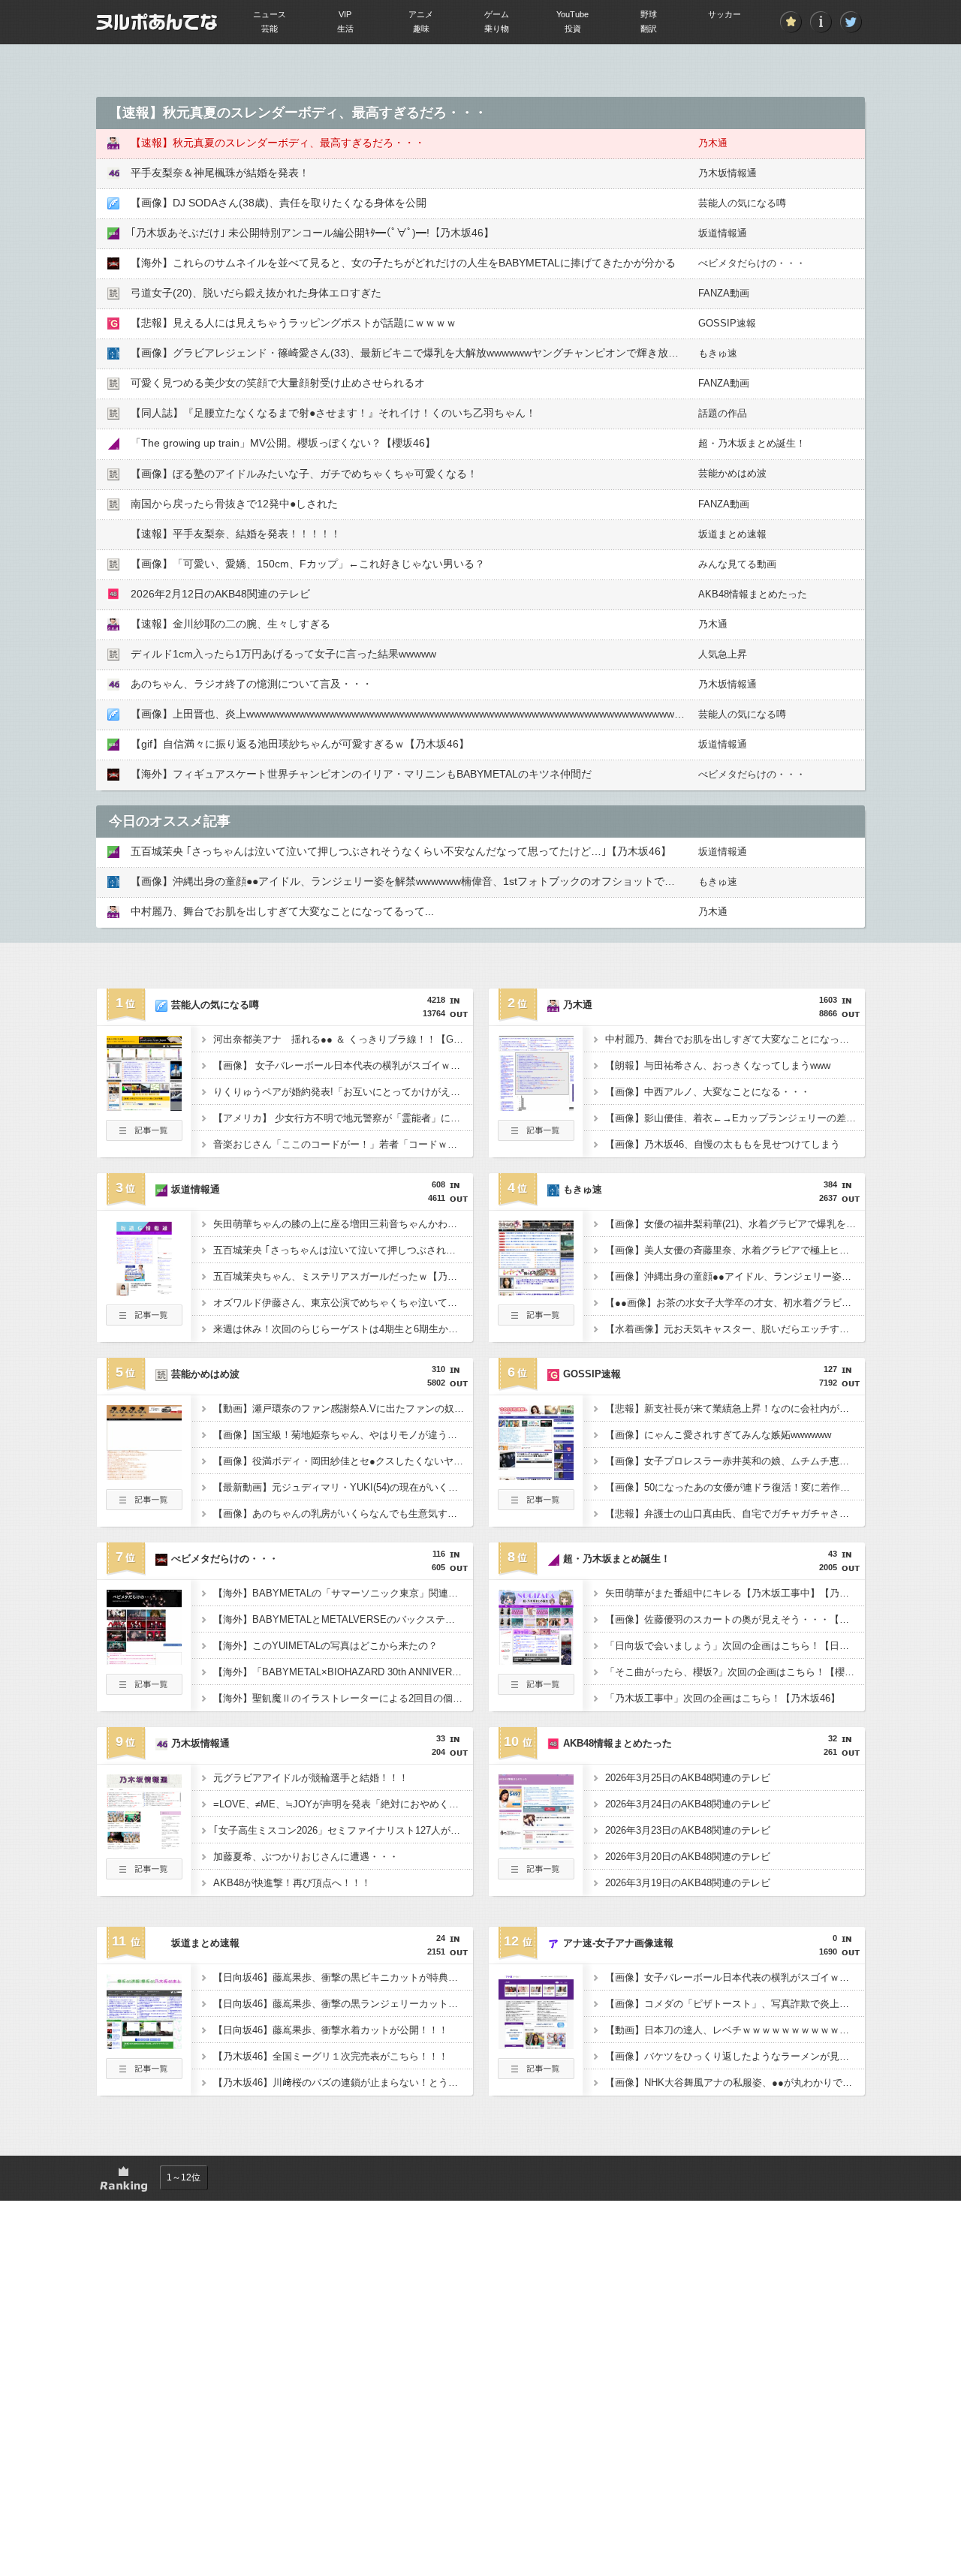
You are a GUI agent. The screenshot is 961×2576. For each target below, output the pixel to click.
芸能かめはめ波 (732, 473)
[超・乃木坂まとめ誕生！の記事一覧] (536, 1690)
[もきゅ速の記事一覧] (536, 1321)
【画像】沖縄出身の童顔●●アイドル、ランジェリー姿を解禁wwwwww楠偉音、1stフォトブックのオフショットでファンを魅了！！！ (445, 881)
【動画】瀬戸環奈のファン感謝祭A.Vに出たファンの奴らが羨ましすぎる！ (343, 1408)
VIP (345, 14)
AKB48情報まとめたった (753, 594)
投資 (573, 29)
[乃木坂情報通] (144, 1845)
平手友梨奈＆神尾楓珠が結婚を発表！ (220, 173)
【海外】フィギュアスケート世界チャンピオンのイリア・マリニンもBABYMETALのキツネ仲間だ (361, 774)
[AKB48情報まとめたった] (536, 1845)
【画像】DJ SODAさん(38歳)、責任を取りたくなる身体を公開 (279, 203)
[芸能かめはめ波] (144, 1476)
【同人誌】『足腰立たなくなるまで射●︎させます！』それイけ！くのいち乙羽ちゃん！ (333, 413)
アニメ (421, 14)
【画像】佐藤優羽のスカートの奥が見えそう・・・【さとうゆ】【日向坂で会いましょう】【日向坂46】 (735, 1619)
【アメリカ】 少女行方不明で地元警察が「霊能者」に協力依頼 (343, 1118)
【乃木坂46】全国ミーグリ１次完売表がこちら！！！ (331, 2056)
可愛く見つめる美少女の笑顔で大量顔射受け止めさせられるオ (278, 383)
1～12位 (184, 2177)
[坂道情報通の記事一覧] (144, 1321)
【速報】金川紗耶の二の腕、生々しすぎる (230, 624)
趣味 (421, 29)
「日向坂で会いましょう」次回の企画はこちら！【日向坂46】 (735, 1646)
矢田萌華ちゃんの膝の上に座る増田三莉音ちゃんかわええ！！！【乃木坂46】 (343, 1224)
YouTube (572, 14)
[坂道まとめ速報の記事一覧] (144, 2075)
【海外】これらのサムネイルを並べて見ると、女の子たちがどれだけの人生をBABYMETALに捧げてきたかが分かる (403, 263)
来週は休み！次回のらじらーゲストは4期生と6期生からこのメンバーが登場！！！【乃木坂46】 (343, 1329)
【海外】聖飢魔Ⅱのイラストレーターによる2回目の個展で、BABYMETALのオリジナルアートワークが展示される (343, 1698)
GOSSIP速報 (727, 323)
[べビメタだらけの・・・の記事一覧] (144, 1690)
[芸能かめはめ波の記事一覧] (144, 1506)
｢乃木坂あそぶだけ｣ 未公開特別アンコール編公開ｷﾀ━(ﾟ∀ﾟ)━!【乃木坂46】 (312, 233)
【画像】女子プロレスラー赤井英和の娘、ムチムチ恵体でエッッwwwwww (735, 1461)
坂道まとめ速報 (732, 534)
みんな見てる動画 (737, 564)
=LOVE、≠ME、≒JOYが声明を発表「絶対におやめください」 (343, 1804)
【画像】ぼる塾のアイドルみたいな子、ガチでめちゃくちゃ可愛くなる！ (304, 474)
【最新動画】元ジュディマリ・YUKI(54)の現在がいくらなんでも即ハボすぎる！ (343, 1487)
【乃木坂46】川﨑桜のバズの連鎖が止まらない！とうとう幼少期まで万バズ (343, 2082)
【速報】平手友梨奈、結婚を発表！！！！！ (236, 534)
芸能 (270, 29)
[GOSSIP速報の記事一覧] (536, 1506)
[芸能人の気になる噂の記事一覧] (144, 1136)
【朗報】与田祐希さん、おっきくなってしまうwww (718, 1065)
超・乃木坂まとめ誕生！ (752, 443)
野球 (649, 14)
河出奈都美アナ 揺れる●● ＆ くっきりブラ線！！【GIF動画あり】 (343, 1039)
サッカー (725, 14)
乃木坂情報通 (728, 173)
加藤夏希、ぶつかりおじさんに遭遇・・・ (306, 1857)
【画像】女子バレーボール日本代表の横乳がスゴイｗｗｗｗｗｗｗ (735, 1977)
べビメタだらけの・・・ (752, 263)
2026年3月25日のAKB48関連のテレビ (688, 1778)
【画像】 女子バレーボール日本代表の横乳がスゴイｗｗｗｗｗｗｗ (343, 1065)
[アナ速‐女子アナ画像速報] (536, 2045)
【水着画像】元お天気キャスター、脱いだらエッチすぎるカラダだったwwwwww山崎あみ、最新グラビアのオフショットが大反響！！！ (735, 1329)
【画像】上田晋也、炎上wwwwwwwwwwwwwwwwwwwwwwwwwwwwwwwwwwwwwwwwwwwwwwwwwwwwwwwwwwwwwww (425, 714)
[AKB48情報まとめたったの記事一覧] (536, 1875)
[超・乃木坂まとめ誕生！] (536, 1660)
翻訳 (649, 29)
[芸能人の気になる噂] (144, 1106)
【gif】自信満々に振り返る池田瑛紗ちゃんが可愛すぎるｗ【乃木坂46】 (300, 744)
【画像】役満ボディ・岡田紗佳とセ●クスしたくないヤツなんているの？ (343, 1461)
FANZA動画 (724, 293)
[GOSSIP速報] (536, 1476)
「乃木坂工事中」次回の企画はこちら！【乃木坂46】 (723, 1698)
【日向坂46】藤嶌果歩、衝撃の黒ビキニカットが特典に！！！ (343, 1977)
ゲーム (497, 14)
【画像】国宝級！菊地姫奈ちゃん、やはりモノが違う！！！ (343, 1435)
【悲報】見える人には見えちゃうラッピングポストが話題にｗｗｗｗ (294, 323)
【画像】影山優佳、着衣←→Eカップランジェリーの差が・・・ (735, 1118)
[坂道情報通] (144, 1291)
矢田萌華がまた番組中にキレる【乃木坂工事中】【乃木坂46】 (735, 1593)
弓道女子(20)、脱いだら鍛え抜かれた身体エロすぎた (256, 293)
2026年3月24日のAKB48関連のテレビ (688, 1804)
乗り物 (497, 29)
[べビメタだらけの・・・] (144, 1660)
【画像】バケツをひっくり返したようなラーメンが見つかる (735, 2056)
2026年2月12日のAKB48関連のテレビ (220, 594)
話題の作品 (723, 413)
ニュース (270, 14)
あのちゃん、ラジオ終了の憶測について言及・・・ (252, 684)
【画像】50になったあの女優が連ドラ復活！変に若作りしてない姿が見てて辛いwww (735, 1487)
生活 (345, 29)
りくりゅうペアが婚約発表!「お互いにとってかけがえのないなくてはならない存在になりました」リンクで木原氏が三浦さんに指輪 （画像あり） (343, 1092)
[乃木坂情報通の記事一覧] (144, 1875)
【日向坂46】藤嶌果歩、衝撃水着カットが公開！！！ (331, 2030)
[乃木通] (536, 1106)
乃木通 (713, 143)
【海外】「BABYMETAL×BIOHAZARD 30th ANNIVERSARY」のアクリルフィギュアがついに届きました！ (343, 1672)
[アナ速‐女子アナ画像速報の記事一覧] (536, 2075)
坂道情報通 (723, 233)
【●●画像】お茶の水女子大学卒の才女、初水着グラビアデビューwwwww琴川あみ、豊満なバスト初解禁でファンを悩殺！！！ (735, 1303)
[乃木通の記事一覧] (536, 1136)
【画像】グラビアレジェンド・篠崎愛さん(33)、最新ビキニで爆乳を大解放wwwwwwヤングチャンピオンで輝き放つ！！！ (420, 353)
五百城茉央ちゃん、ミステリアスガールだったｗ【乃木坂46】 (343, 1276)
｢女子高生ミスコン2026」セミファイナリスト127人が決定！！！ (343, 1830)
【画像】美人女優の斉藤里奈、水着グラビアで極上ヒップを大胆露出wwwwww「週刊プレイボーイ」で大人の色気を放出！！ (735, 1250)
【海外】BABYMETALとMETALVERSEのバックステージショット (343, 1619)
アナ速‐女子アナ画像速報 (618, 1943)
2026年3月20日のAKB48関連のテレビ (688, 1857)
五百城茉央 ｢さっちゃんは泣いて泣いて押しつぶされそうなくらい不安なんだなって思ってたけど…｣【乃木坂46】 (401, 851)
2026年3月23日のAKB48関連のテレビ (688, 1830)
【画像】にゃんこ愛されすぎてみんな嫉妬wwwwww (718, 1435)
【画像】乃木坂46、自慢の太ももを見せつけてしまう (723, 1144)
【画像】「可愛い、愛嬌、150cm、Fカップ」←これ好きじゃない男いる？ (308, 564)
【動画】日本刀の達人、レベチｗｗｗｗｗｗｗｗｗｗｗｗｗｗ (735, 2030)
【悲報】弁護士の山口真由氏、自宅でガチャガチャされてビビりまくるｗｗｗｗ (735, 1514)
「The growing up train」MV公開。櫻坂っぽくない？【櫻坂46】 (283, 443)
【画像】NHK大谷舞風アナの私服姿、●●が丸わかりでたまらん (735, 2082)
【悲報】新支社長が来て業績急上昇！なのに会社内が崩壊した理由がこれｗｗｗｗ (735, 1408)
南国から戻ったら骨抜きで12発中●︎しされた (234, 504)
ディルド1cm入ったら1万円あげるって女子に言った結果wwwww (283, 654)
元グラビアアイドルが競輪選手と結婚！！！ (311, 1778)
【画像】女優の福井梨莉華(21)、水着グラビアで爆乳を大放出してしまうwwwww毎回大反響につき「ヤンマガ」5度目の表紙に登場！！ (735, 1224)
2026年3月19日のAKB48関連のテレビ (688, 1883)
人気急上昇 (723, 654)
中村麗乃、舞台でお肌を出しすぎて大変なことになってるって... (282, 911)
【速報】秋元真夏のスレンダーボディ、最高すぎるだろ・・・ (278, 143)
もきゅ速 (718, 353)
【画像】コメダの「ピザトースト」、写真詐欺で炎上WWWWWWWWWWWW (735, 2004)
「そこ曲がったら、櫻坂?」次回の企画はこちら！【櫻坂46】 (735, 1672)
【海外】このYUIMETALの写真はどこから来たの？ (325, 1646)
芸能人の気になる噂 (742, 203)
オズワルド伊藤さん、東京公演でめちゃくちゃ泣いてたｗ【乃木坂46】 (343, 1303)
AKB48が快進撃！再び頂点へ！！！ (292, 1883)
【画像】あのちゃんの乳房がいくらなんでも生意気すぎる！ (343, 1514)
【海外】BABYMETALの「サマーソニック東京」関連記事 (340, 1593)
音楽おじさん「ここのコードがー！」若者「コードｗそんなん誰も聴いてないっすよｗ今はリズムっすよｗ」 (343, 1144)
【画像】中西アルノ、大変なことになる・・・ (708, 1092)
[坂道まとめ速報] (144, 2045)
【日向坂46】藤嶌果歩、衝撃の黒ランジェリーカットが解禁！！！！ (343, 2004)
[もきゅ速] (536, 1291)
